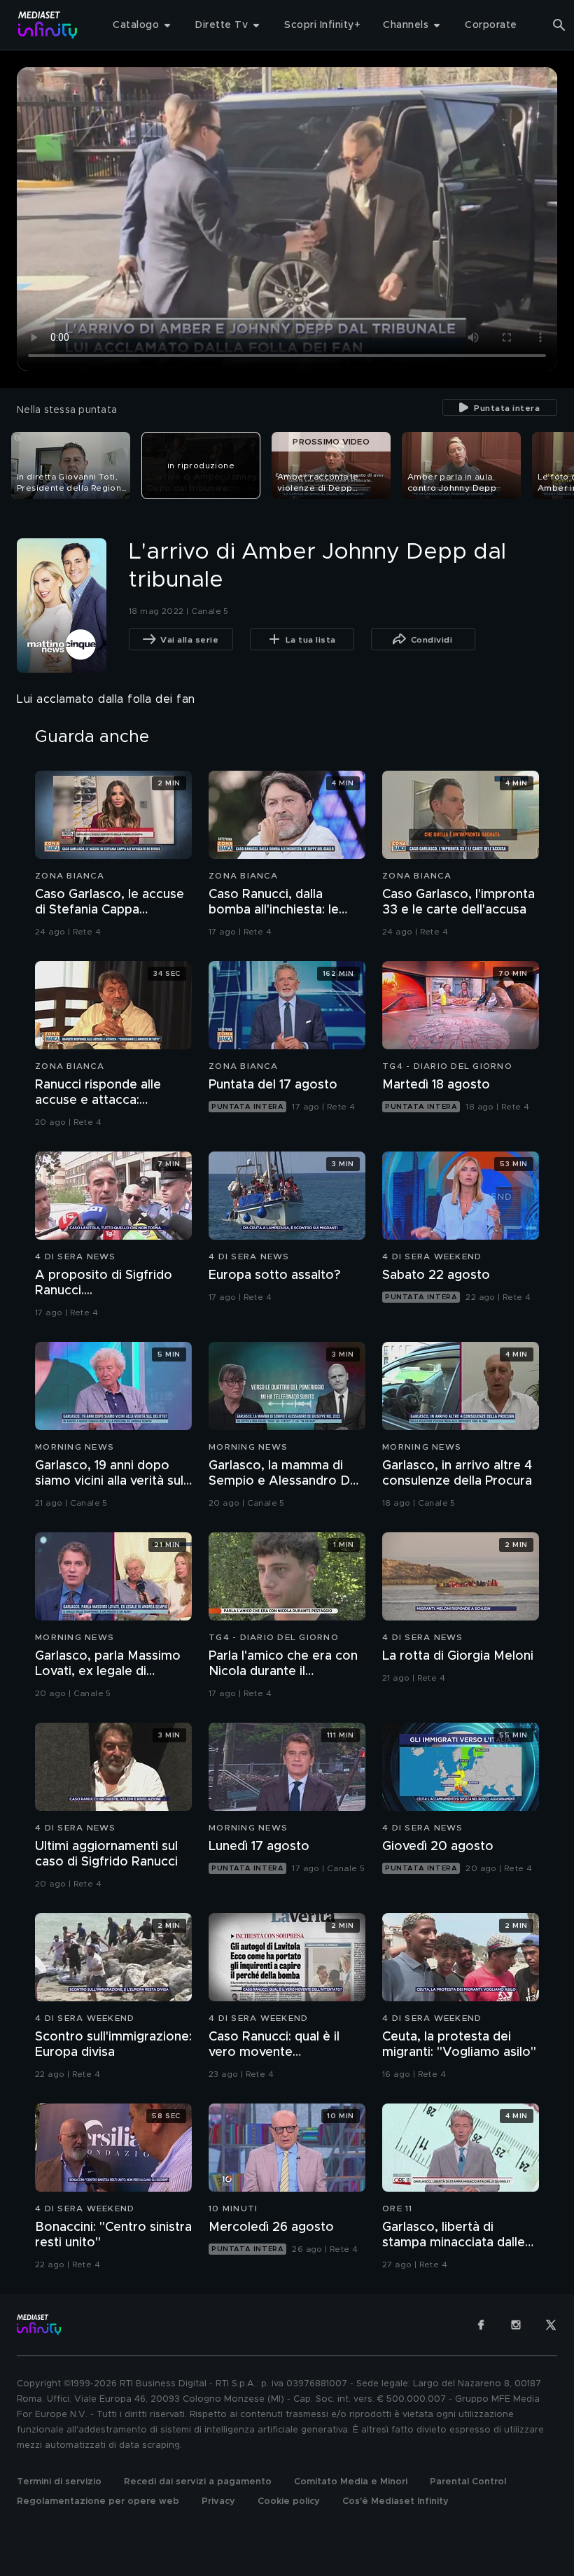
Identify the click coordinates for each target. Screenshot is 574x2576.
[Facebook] (481, 2325)
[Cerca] (559, 25)
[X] (551, 2325)
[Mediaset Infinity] (48, 25)
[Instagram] (516, 2325)
